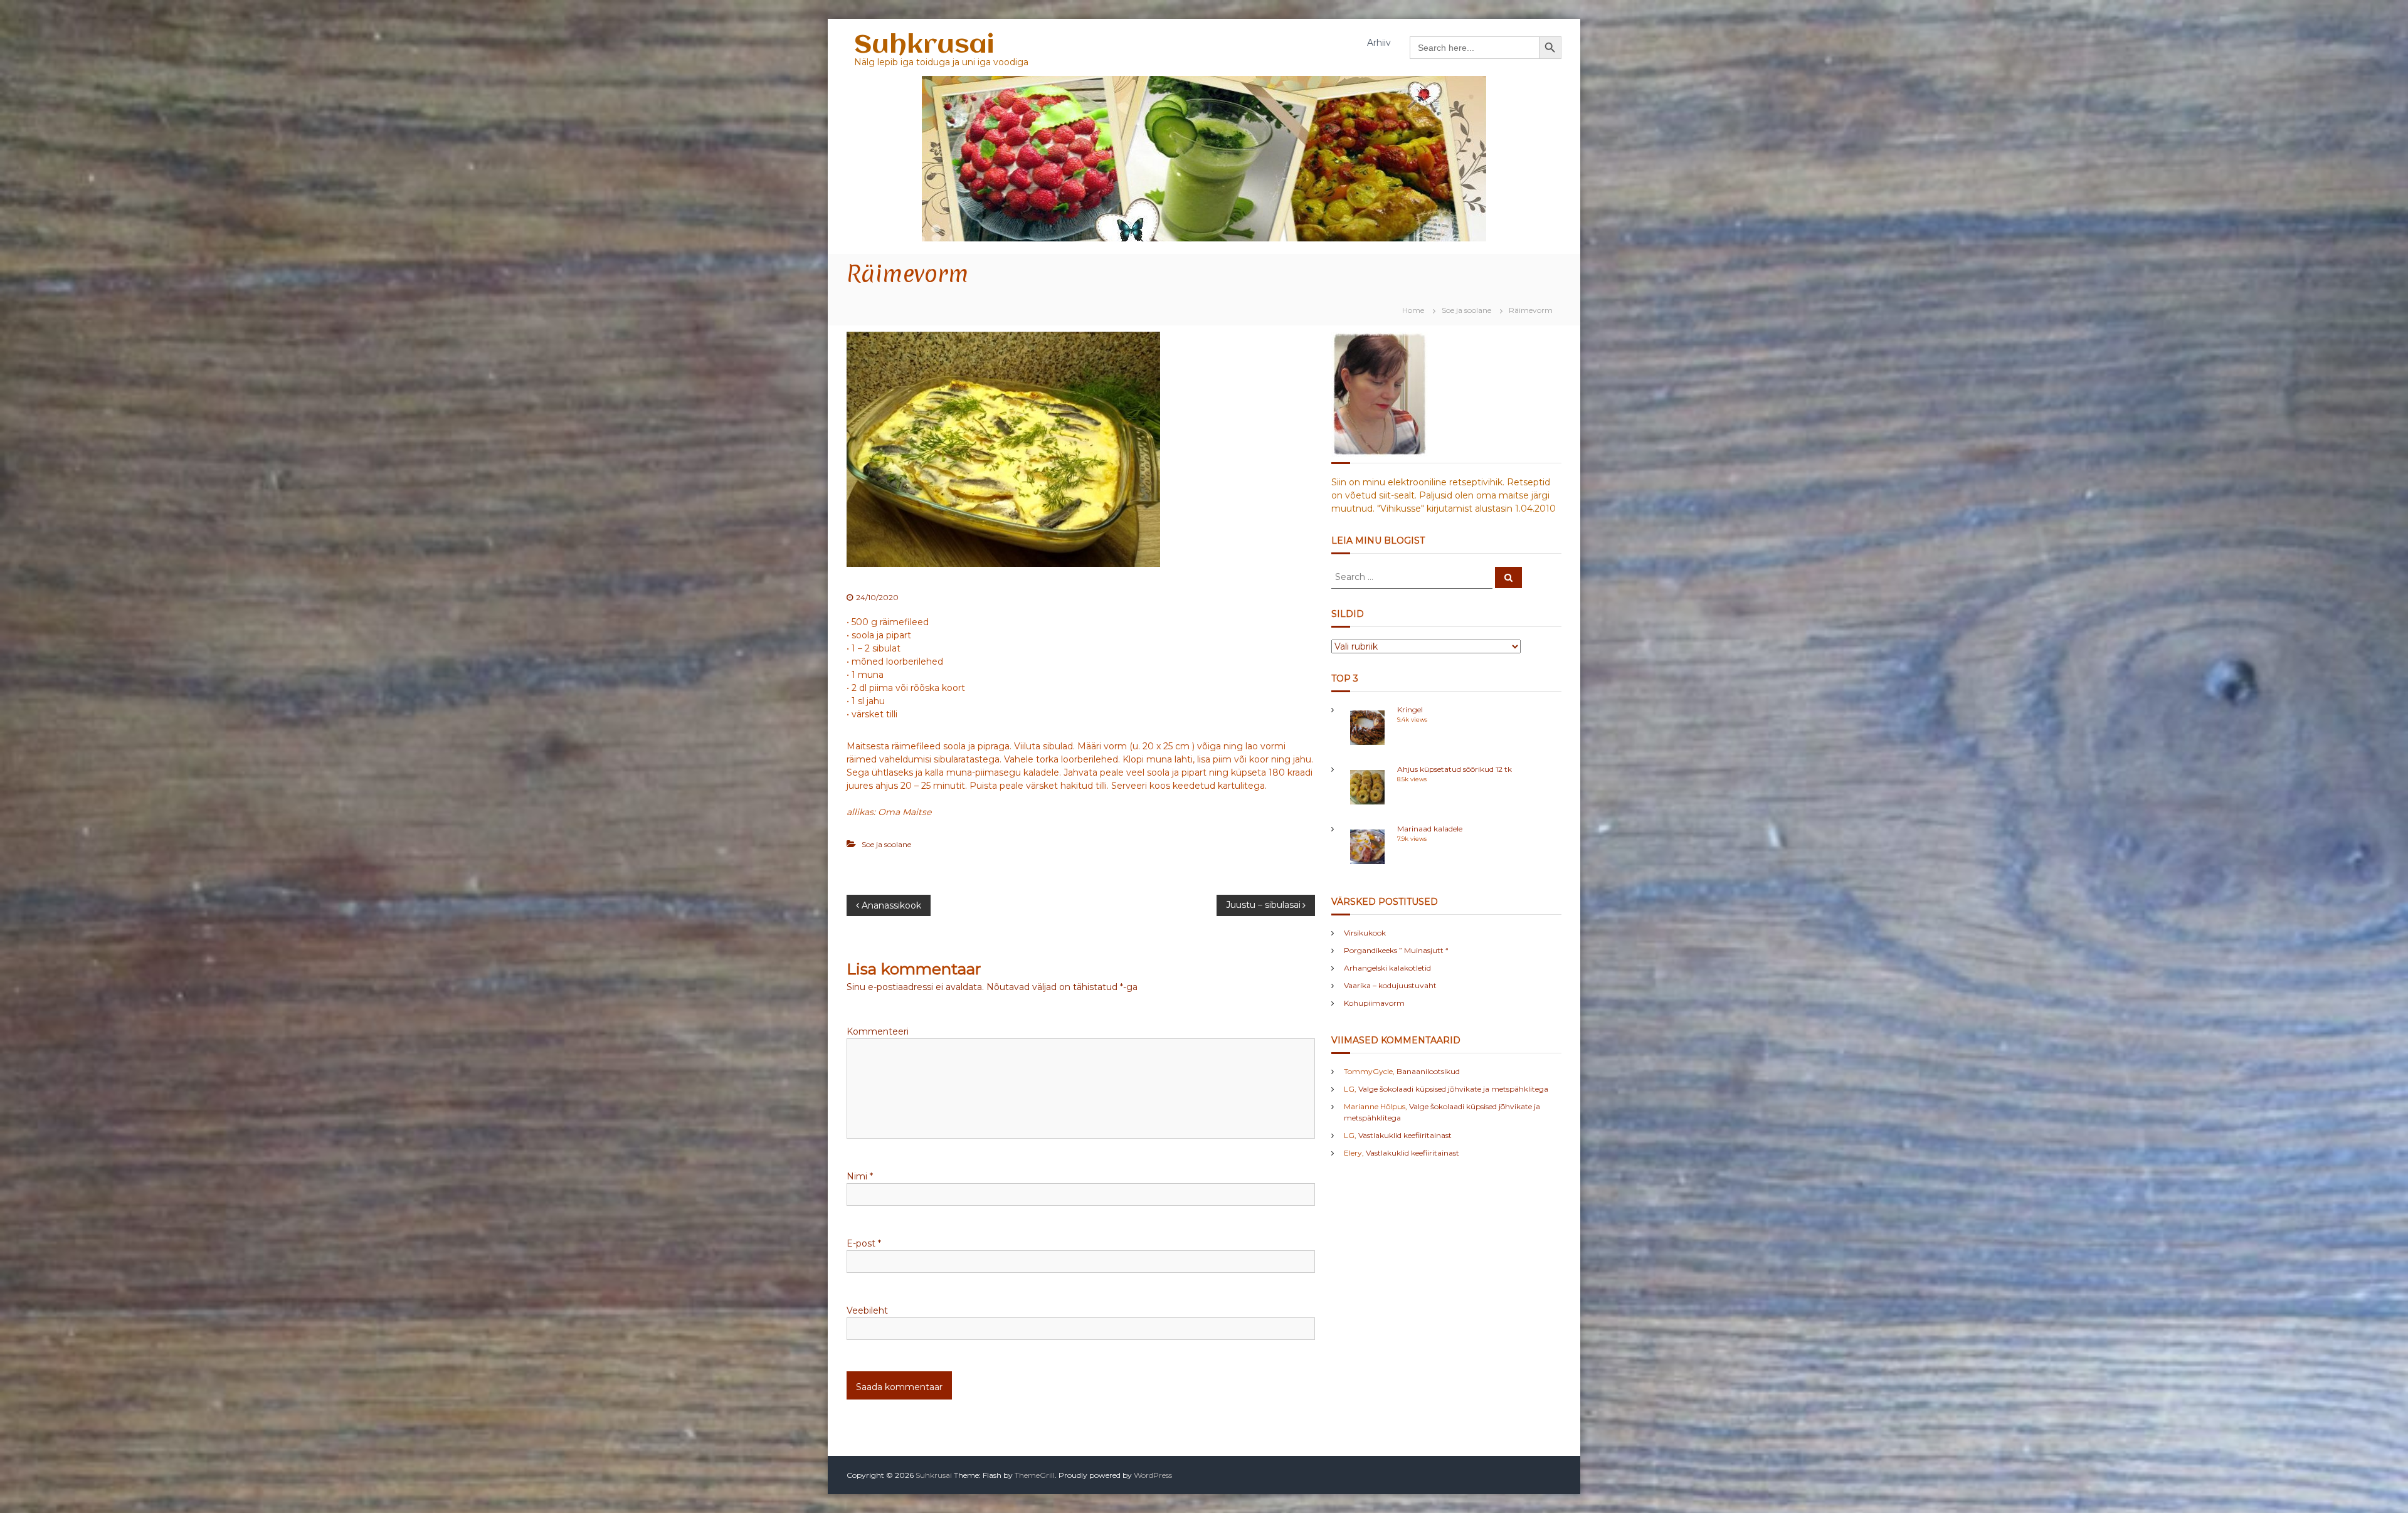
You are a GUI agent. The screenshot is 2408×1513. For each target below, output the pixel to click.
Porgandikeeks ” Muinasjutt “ (1396, 950)
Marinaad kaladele (1430, 829)
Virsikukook (1365, 933)
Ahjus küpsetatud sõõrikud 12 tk (1455, 769)
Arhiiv (1379, 43)
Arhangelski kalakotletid (1387, 968)
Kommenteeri (878, 1031)
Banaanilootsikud (1428, 1071)
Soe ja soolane (1466, 310)
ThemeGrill (1035, 1475)
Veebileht (867, 1310)
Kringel (1410, 709)
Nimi (860, 1176)
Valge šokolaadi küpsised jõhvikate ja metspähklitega (1453, 1089)
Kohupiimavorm (1374, 1003)
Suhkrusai (924, 45)
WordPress (1153, 1475)
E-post (864, 1243)
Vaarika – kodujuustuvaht (1390, 985)
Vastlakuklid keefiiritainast (1405, 1135)
